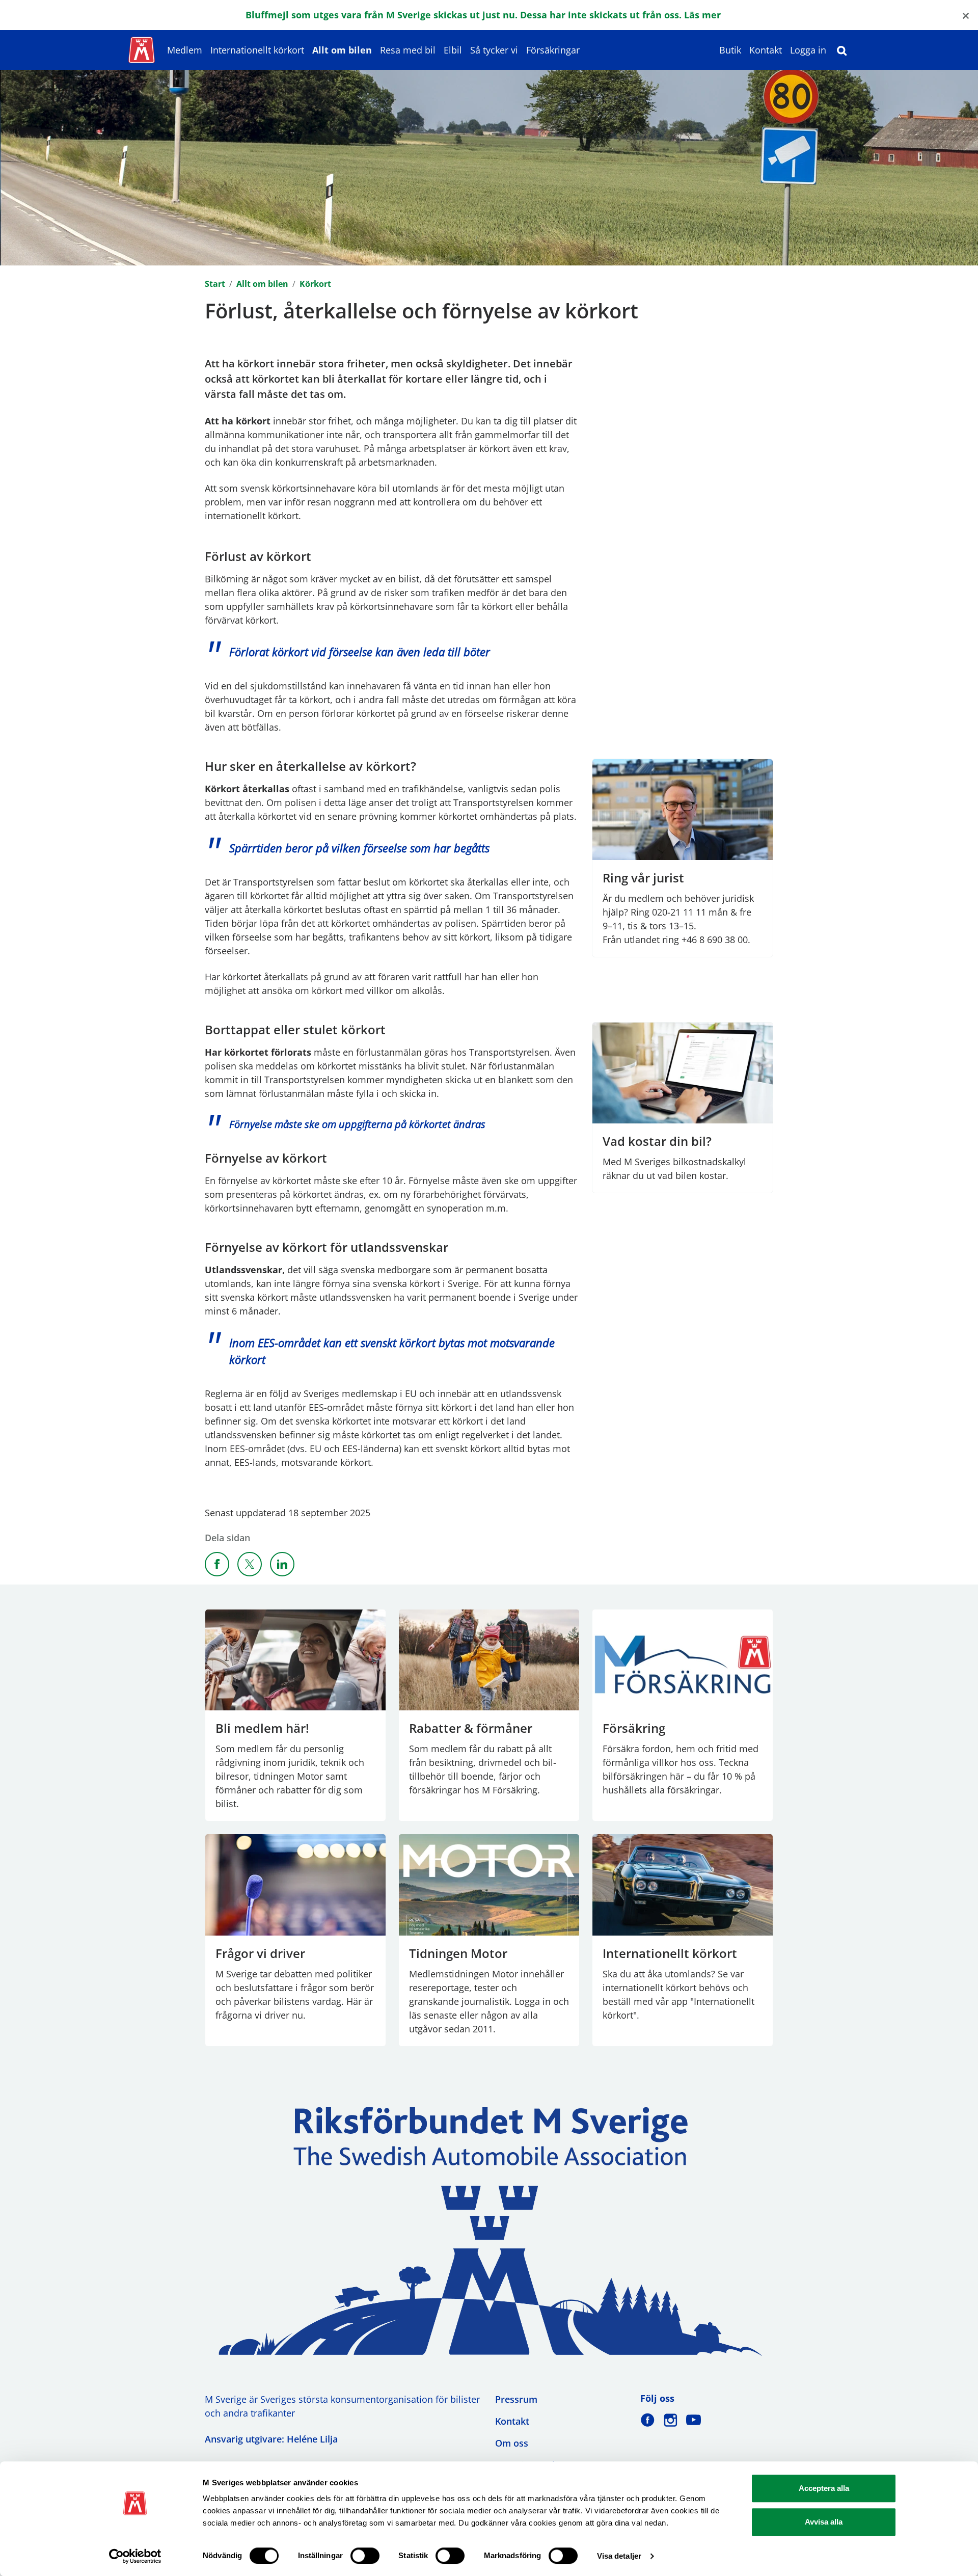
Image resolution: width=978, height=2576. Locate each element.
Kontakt (766, 50)
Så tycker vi (494, 50)
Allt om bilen (342, 50)
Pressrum (516, 2399)
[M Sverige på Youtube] (694, 2420)
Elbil (453, 50)
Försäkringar (553, 50)
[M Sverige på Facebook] (648, 2420)
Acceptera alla (824, 2488)
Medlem (185, 50)
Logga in (808, 50)
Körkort (315, 284)
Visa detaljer (619, 2556)
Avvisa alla (824, 2522)
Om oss (512, 2443)
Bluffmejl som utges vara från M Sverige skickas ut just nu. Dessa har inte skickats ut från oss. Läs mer (483, 15)
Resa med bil (408, 50)
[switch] (365, 2556)
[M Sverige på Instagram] (671, 2420)
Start (215, 284)
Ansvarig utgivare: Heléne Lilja (271, 2439)
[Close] (966, 15)
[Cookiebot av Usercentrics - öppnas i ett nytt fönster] (135, 2556)
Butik (730, 50)
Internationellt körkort (257, 50)
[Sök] (842, 50)
